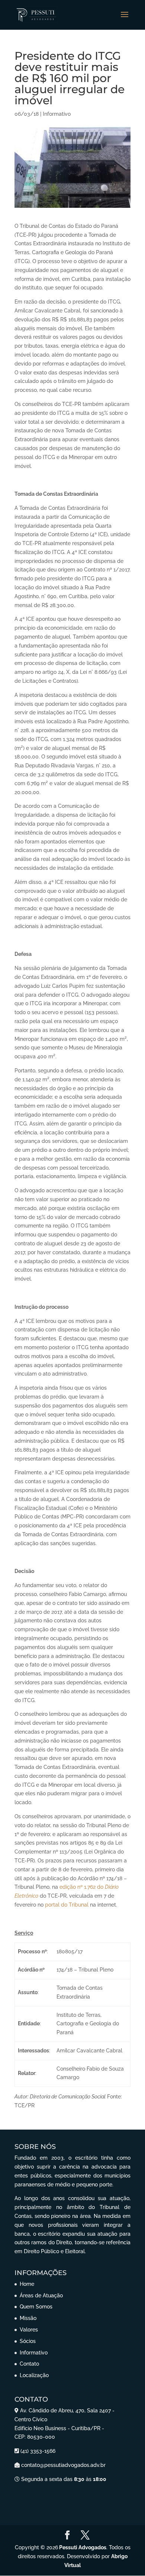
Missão (28, 2318)
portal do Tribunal (67, 1905)
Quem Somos (36, 2307)
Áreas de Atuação (41, 2295)
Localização (34, 2375)
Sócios (28, 2341)
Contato (29, 2364)
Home (27, 2284)
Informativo (57, 114)
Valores (29, 2330)
